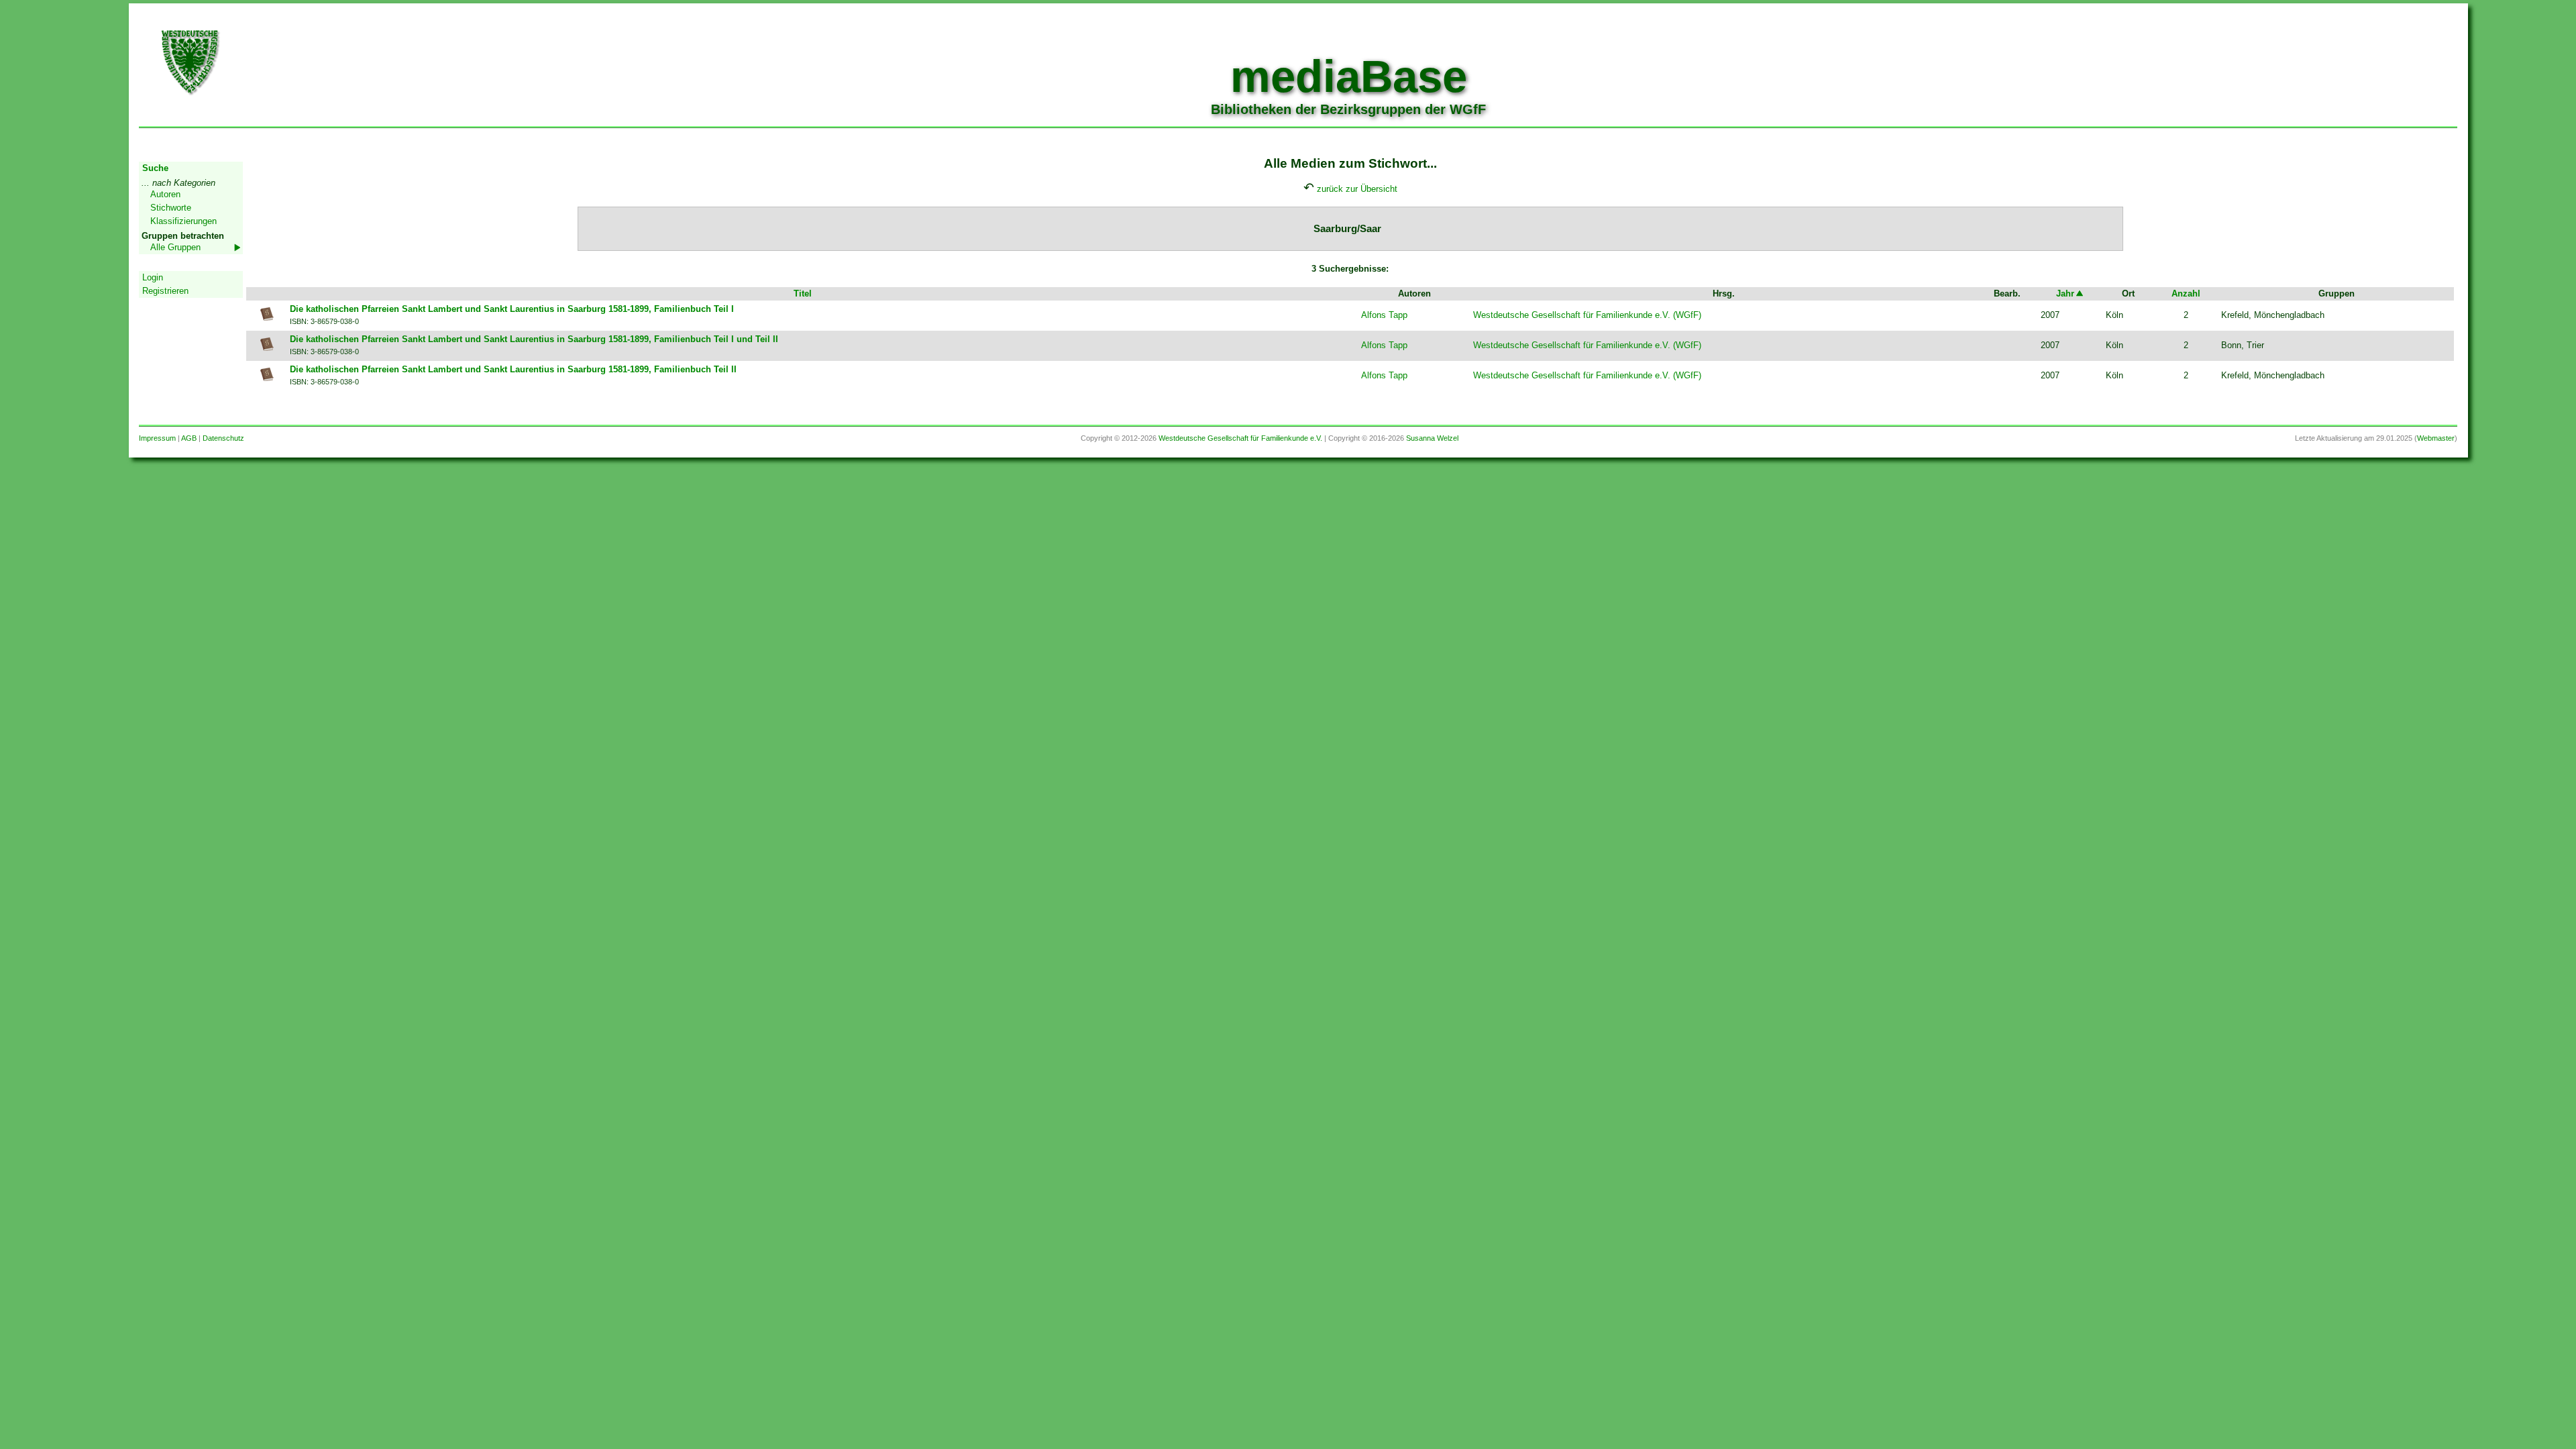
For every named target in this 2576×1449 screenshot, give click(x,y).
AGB (189, 438)
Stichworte (171, 208)
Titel (803, 293)
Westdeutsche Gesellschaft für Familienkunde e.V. (1240, 438)
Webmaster (2436, 438)
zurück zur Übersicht (1357, 189)
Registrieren (165, 291)
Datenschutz (223, 438)
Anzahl (2186, 293)
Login (153, 277)
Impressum (157, 438)
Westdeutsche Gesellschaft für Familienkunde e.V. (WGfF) (1587, 315)
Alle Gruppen (175, 247)
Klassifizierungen (183, 221)
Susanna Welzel (1432, 438)
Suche (155, 168)
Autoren (165, 194)
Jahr (2065, 293)
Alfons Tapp (1384, 315)
